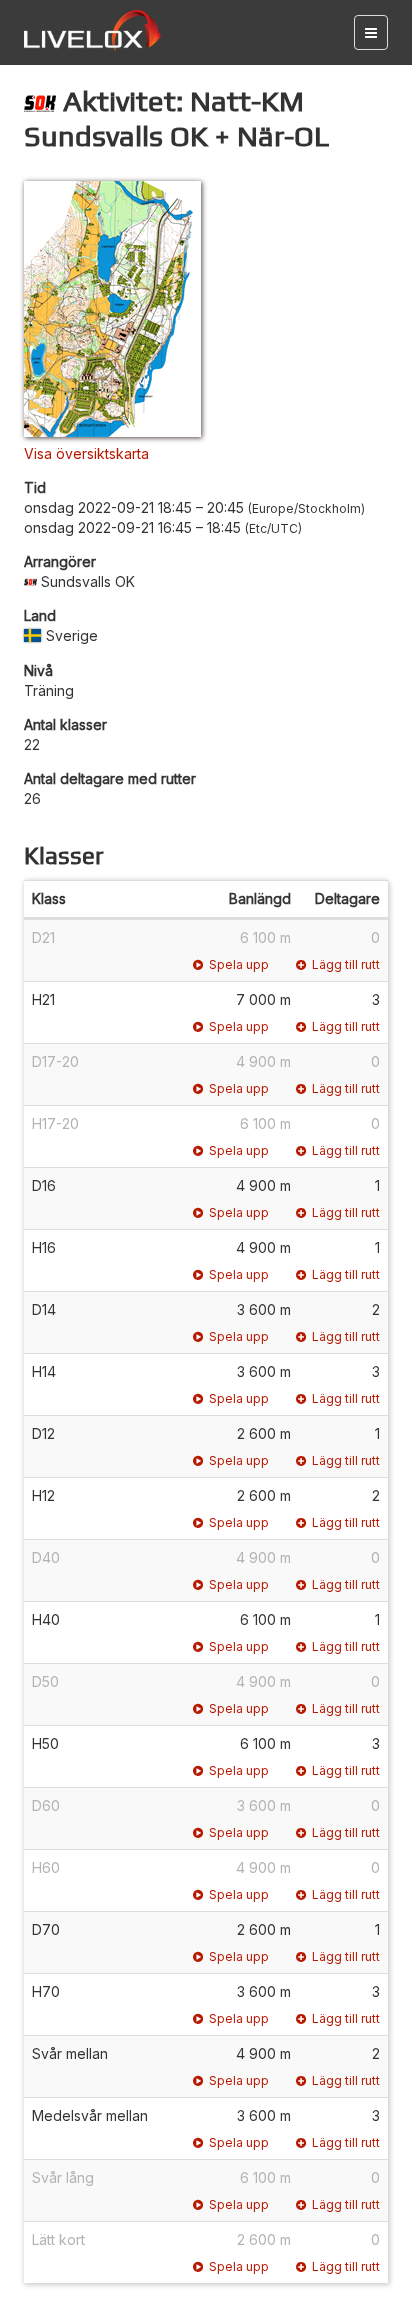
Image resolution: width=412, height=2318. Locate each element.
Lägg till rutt (346, 964)
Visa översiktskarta (86, 453)
